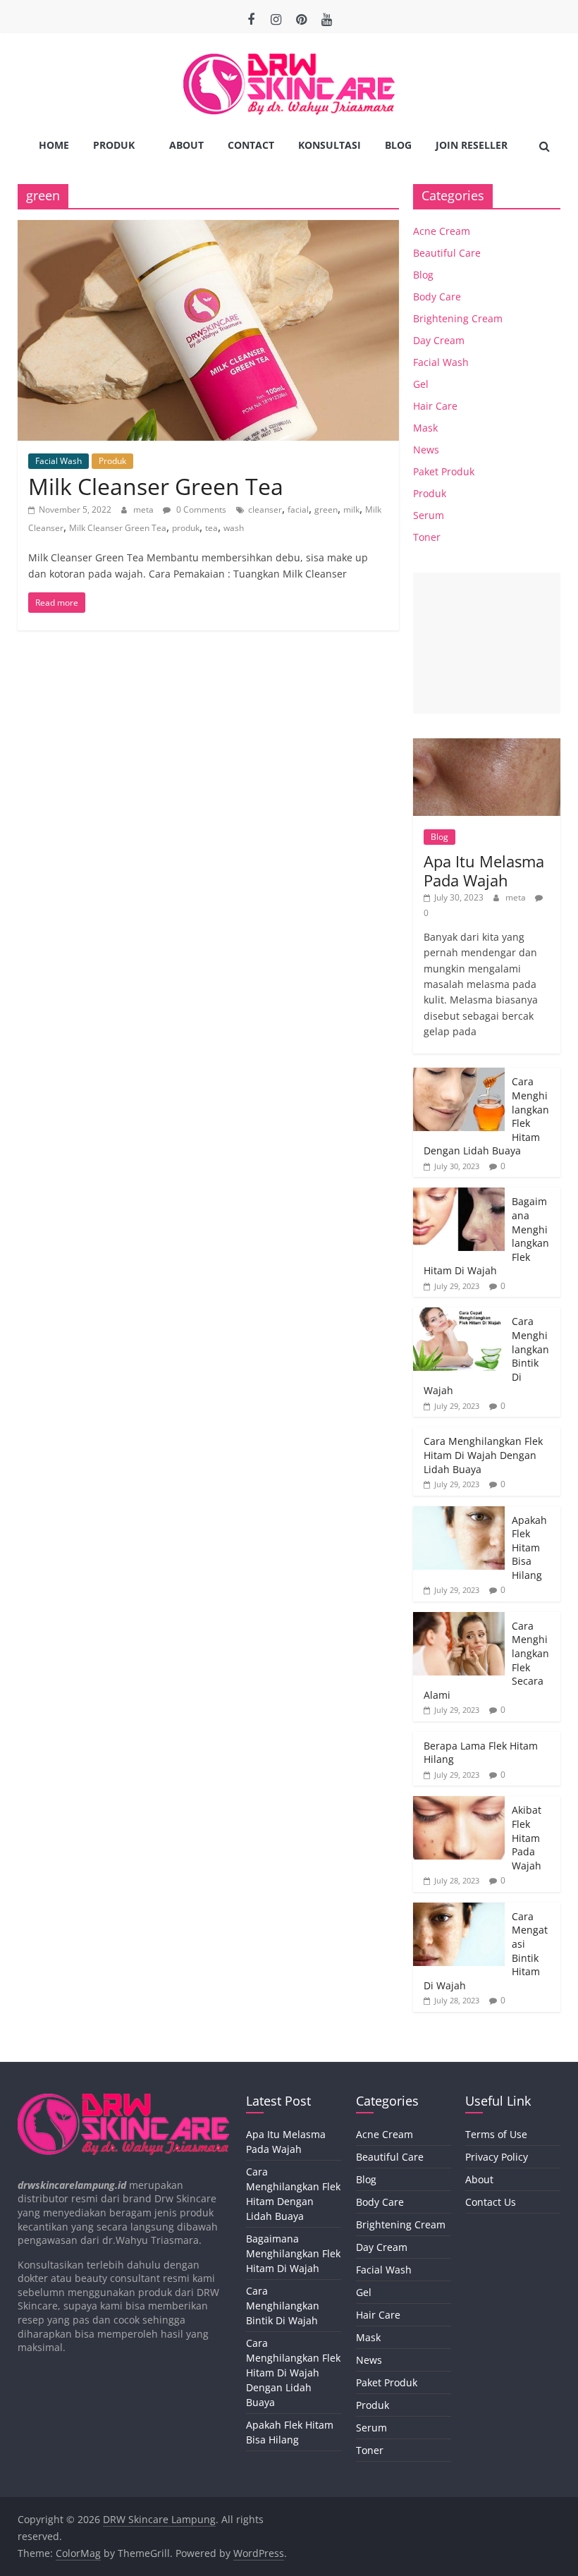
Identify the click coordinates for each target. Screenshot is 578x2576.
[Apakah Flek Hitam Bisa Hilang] (459, 1514)
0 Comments (200, 509)
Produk (114, 145)
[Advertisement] (487, 643)
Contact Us (491, 2202)
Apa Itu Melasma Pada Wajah (484, 870)
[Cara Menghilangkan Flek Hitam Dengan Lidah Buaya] (459, 1075)
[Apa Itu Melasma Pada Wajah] (487, 746)
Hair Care (435, 406)
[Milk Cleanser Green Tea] (208, 228)
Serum (429, 515)
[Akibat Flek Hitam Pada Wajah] (459, 1803)
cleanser (265, 509)
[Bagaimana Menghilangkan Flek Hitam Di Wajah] (459, 1195)
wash (234, 528)
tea (211, 528)
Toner (427, 537)
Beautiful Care (447, 253)
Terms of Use (496, 2134)
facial (298, 509)
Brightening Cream (458, 318)
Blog (398, 145)
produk (186, 528)
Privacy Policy (497, 2157)
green (326, 509)
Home (54, 145)
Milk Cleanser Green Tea (156, 486)
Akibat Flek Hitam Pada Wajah (527, 1837)
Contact (251, 145)
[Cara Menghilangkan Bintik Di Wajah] (459, 1315)
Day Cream (439, 340)
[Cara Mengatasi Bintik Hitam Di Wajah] (459, 1910)
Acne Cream (442, 231)
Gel (421, 384)
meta (144, 509)
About (186, 145)
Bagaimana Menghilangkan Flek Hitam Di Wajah (293, 2253)
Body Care (437, 297)
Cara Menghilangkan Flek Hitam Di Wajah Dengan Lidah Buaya (483, 1455)
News (426, 450)
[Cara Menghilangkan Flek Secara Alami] (459, 1619)
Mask (425, 428)
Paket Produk (444, 471)
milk (351, 509)
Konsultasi (330, 145)
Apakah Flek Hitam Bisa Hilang (529, 1548)
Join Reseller (472, 145)
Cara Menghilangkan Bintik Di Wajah (283, 2306)
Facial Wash (59, 461)
